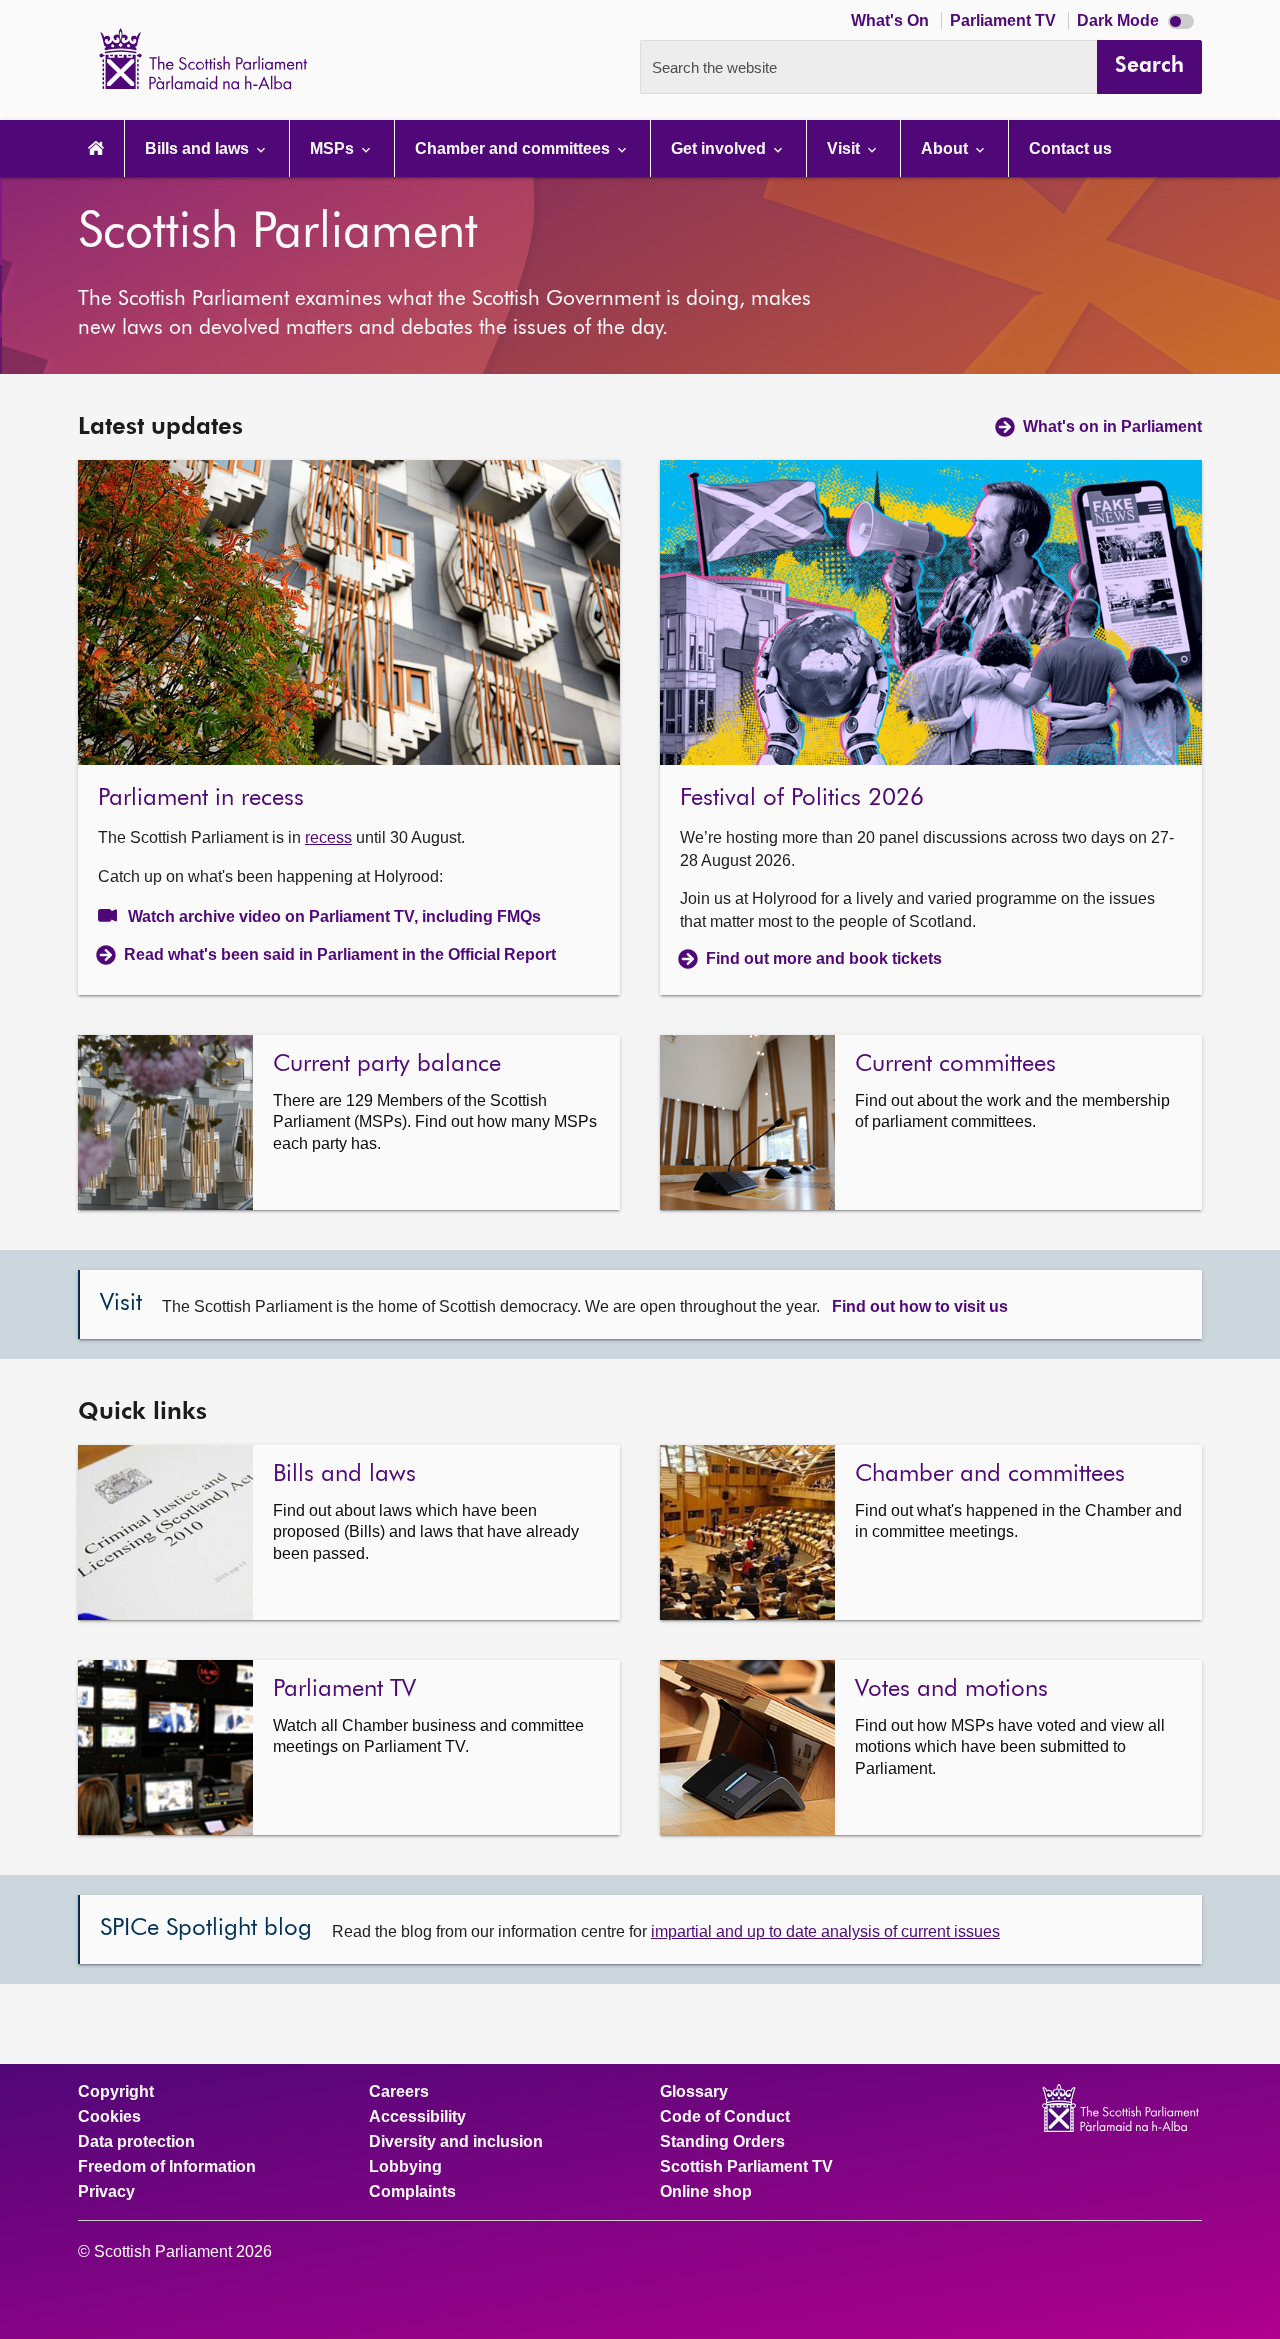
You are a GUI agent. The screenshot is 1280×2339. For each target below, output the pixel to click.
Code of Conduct (725, 2117)
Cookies (109, 2117)
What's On (892, 20)
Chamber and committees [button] (514, 148)
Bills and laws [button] (199, 148)
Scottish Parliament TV (746, 2167)
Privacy (106, 2192)
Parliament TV (1005, 20)
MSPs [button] (334, 148)
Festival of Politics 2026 (802, 798)
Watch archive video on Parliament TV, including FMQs (334, 916)
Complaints (412, 2192)
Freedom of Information (167, 2167)
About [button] (946, 148)
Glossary (694, 2092)
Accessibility (417, 2117)
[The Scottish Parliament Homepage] (96, 148)
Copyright (116, 2092)
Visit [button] (845, 148)
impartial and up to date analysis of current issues (825, 1931)
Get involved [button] (720, 148)
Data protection (136, 2142)
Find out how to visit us (920, 1306)
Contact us (1070, 148)
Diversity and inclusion (456, 2142)
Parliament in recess (204, 798)
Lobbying (405, 2167)
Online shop (706, 2192)
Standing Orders (722, 2142)
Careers (399, 2092)
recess (328, 837)
